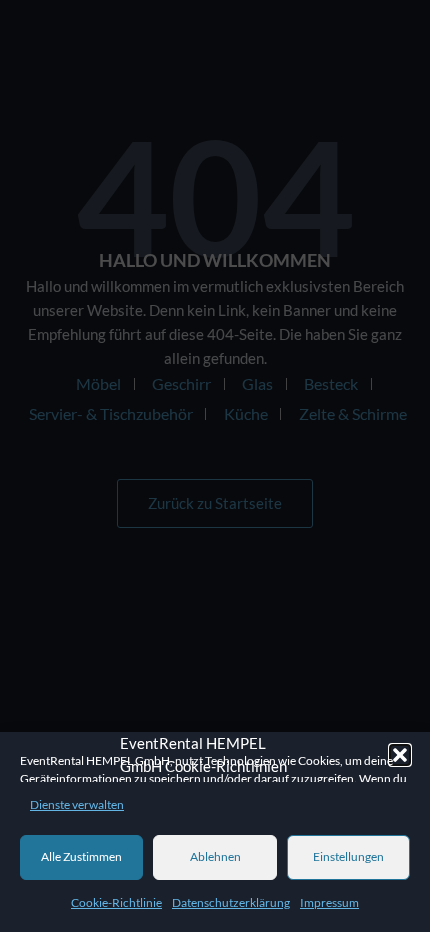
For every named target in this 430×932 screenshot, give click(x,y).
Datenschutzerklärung (231, 902)
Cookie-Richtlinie (116, 902)
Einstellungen (348, 856)
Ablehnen (215, 856)
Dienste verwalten (77, 804)
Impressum (329, 902)
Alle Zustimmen (81, 856)
